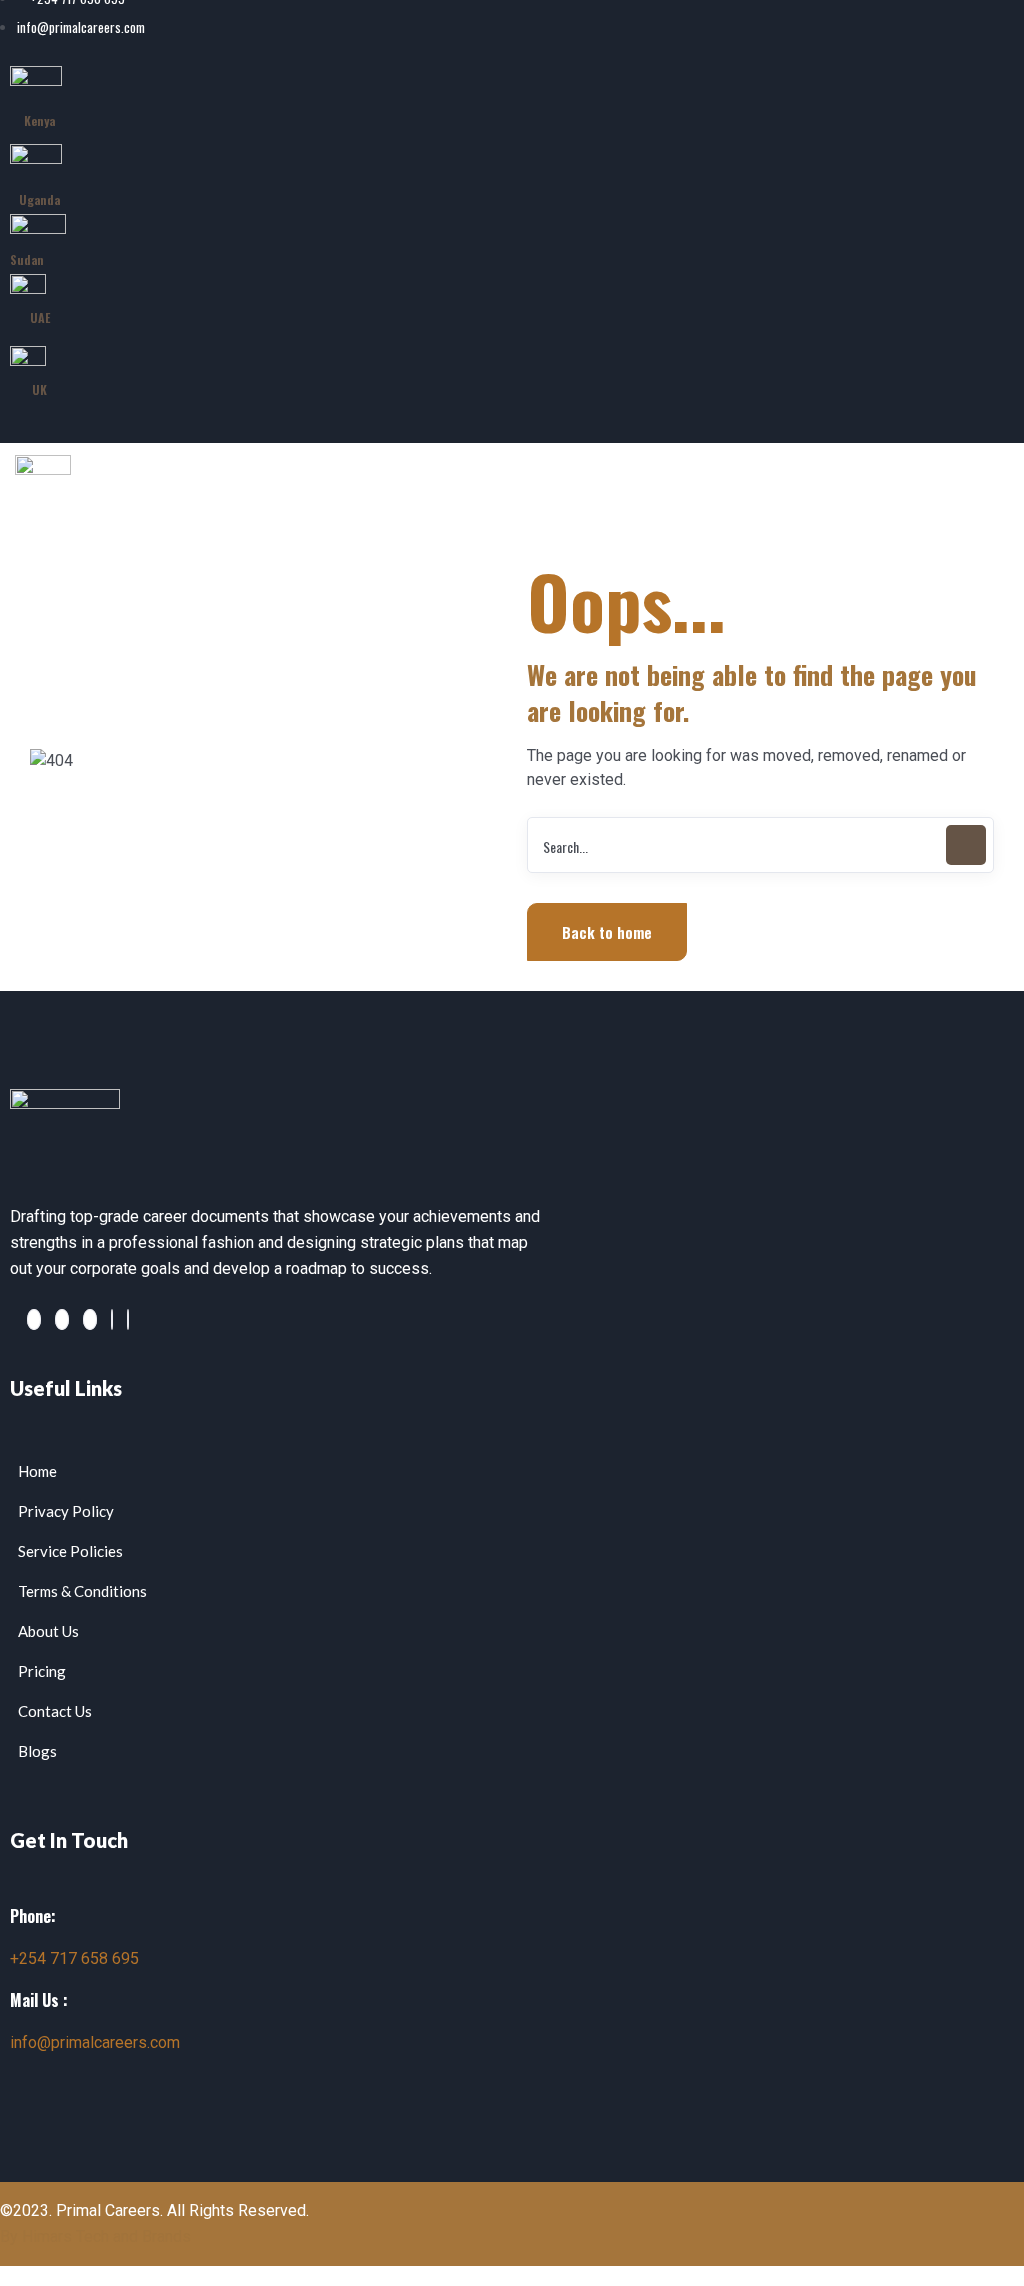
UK (39, 389)
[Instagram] (128, 1319)
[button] (810, 529)
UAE (40, 317)
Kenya (39, 120)
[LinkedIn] (179, 421)
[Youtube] (222, 421)
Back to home (607, 932)
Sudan (27, 259)
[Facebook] (196, 421)
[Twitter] (209, 421)
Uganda (39, 199)
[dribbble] (112, 1319)
